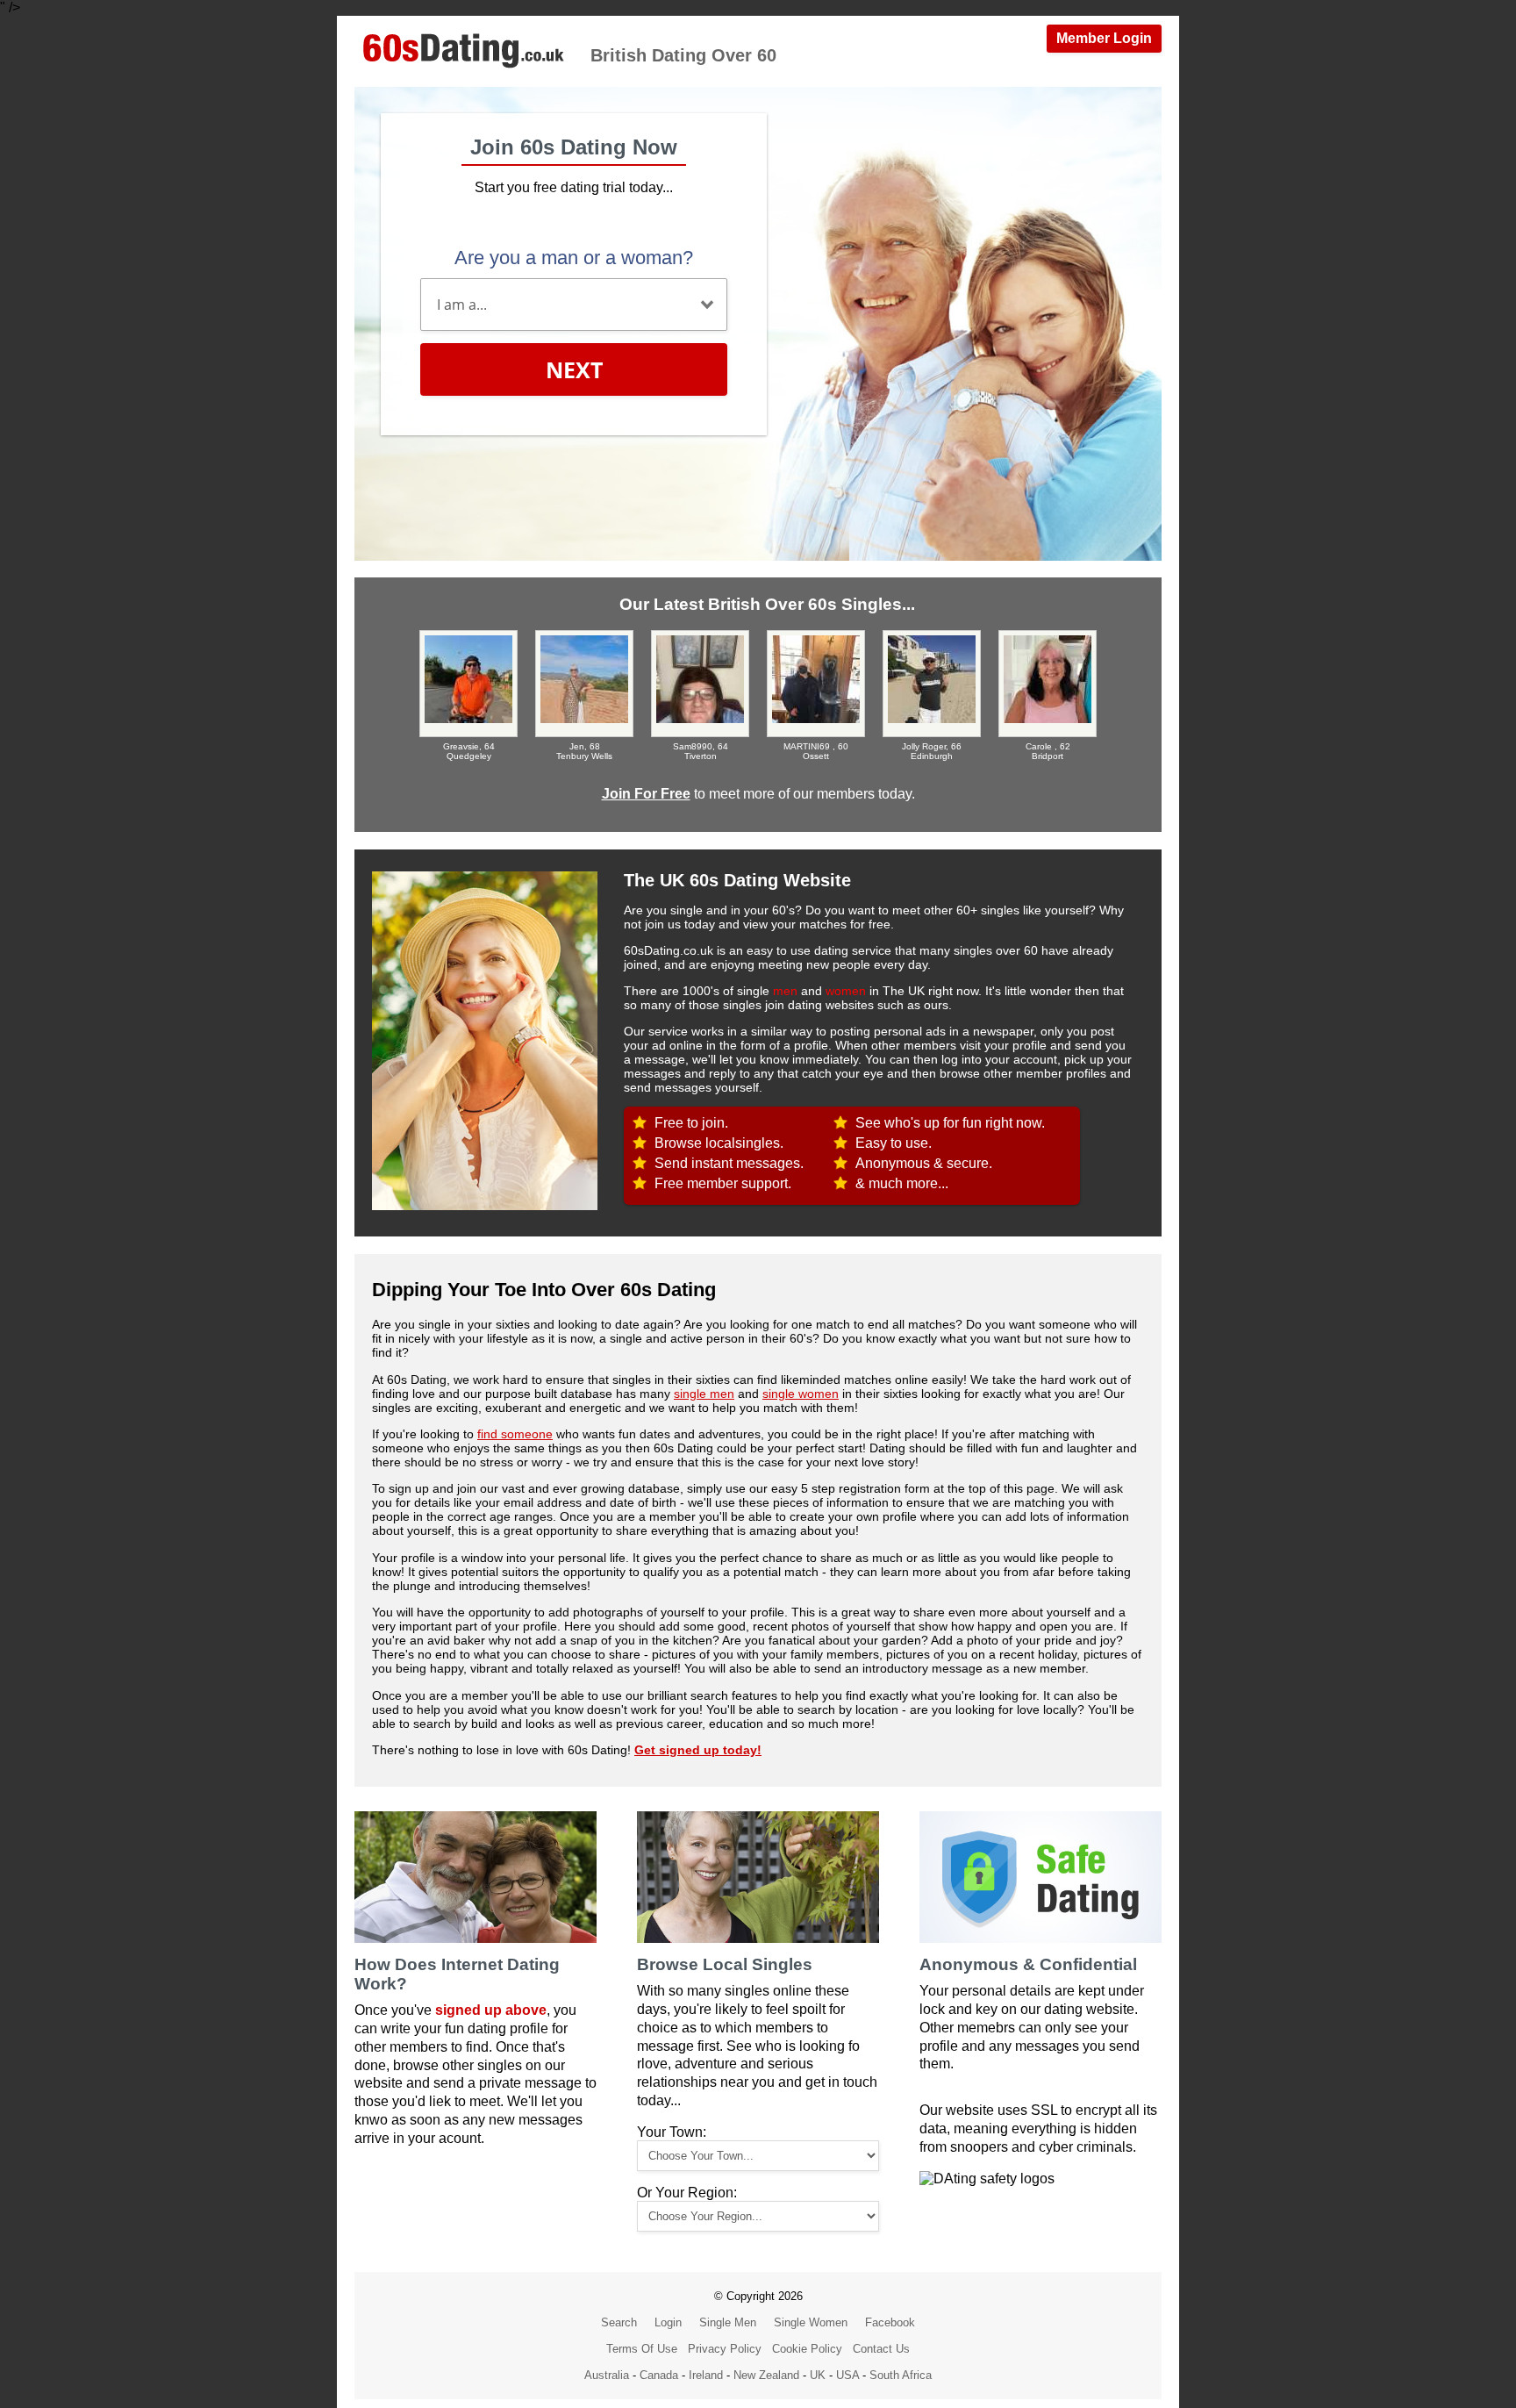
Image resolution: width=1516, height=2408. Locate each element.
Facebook (890, 2322)
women (846, 991)
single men (704, 1394)
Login (668, 2322)
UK (818, 2375)
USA (847, 2375)
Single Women (811, 2322)
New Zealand (766, 2375)
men (785, 991)
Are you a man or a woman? (574, 258)
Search (619, 2322)
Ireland (706, 2375)
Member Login (1104, 38)
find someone (515, 1434)
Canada (659, 2375)
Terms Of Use (642, 2349)
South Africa (901, 2375)
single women (801, 1394)
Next (574, 369)
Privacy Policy (725, 2349)
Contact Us (881, 2349)
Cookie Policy (807, 2349)
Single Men (728, 2322)
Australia (607, 2375)
